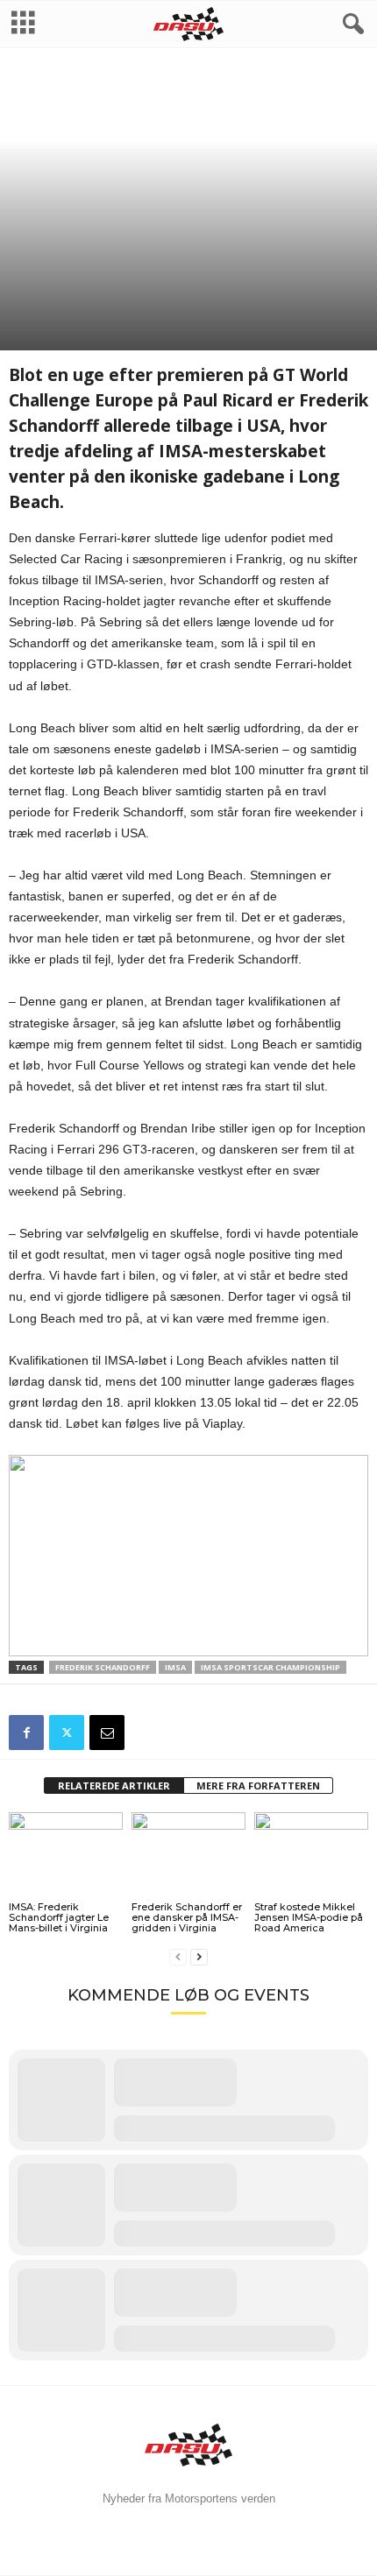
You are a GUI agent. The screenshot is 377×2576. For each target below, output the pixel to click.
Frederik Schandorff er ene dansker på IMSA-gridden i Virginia (187, 1917)
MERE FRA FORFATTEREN (258, 1786)
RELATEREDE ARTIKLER (114, 1786)
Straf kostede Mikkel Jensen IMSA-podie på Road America (309, 1917)
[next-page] (199, 1957)
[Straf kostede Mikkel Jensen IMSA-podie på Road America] (311, 1855)
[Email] (107, 1733)
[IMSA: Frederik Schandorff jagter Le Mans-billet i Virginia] (66, 1855)
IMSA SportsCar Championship (270, 1667)
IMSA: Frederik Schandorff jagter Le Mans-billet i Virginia (59, 1917)
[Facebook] (26, 1733)
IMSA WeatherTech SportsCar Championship (196, 266)
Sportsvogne (46, 266)
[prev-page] (178, 1957)
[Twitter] (67, 1733)
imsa (175, 1667)
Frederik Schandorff (103, 1667)
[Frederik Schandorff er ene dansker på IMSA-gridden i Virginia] (188, 1855)
